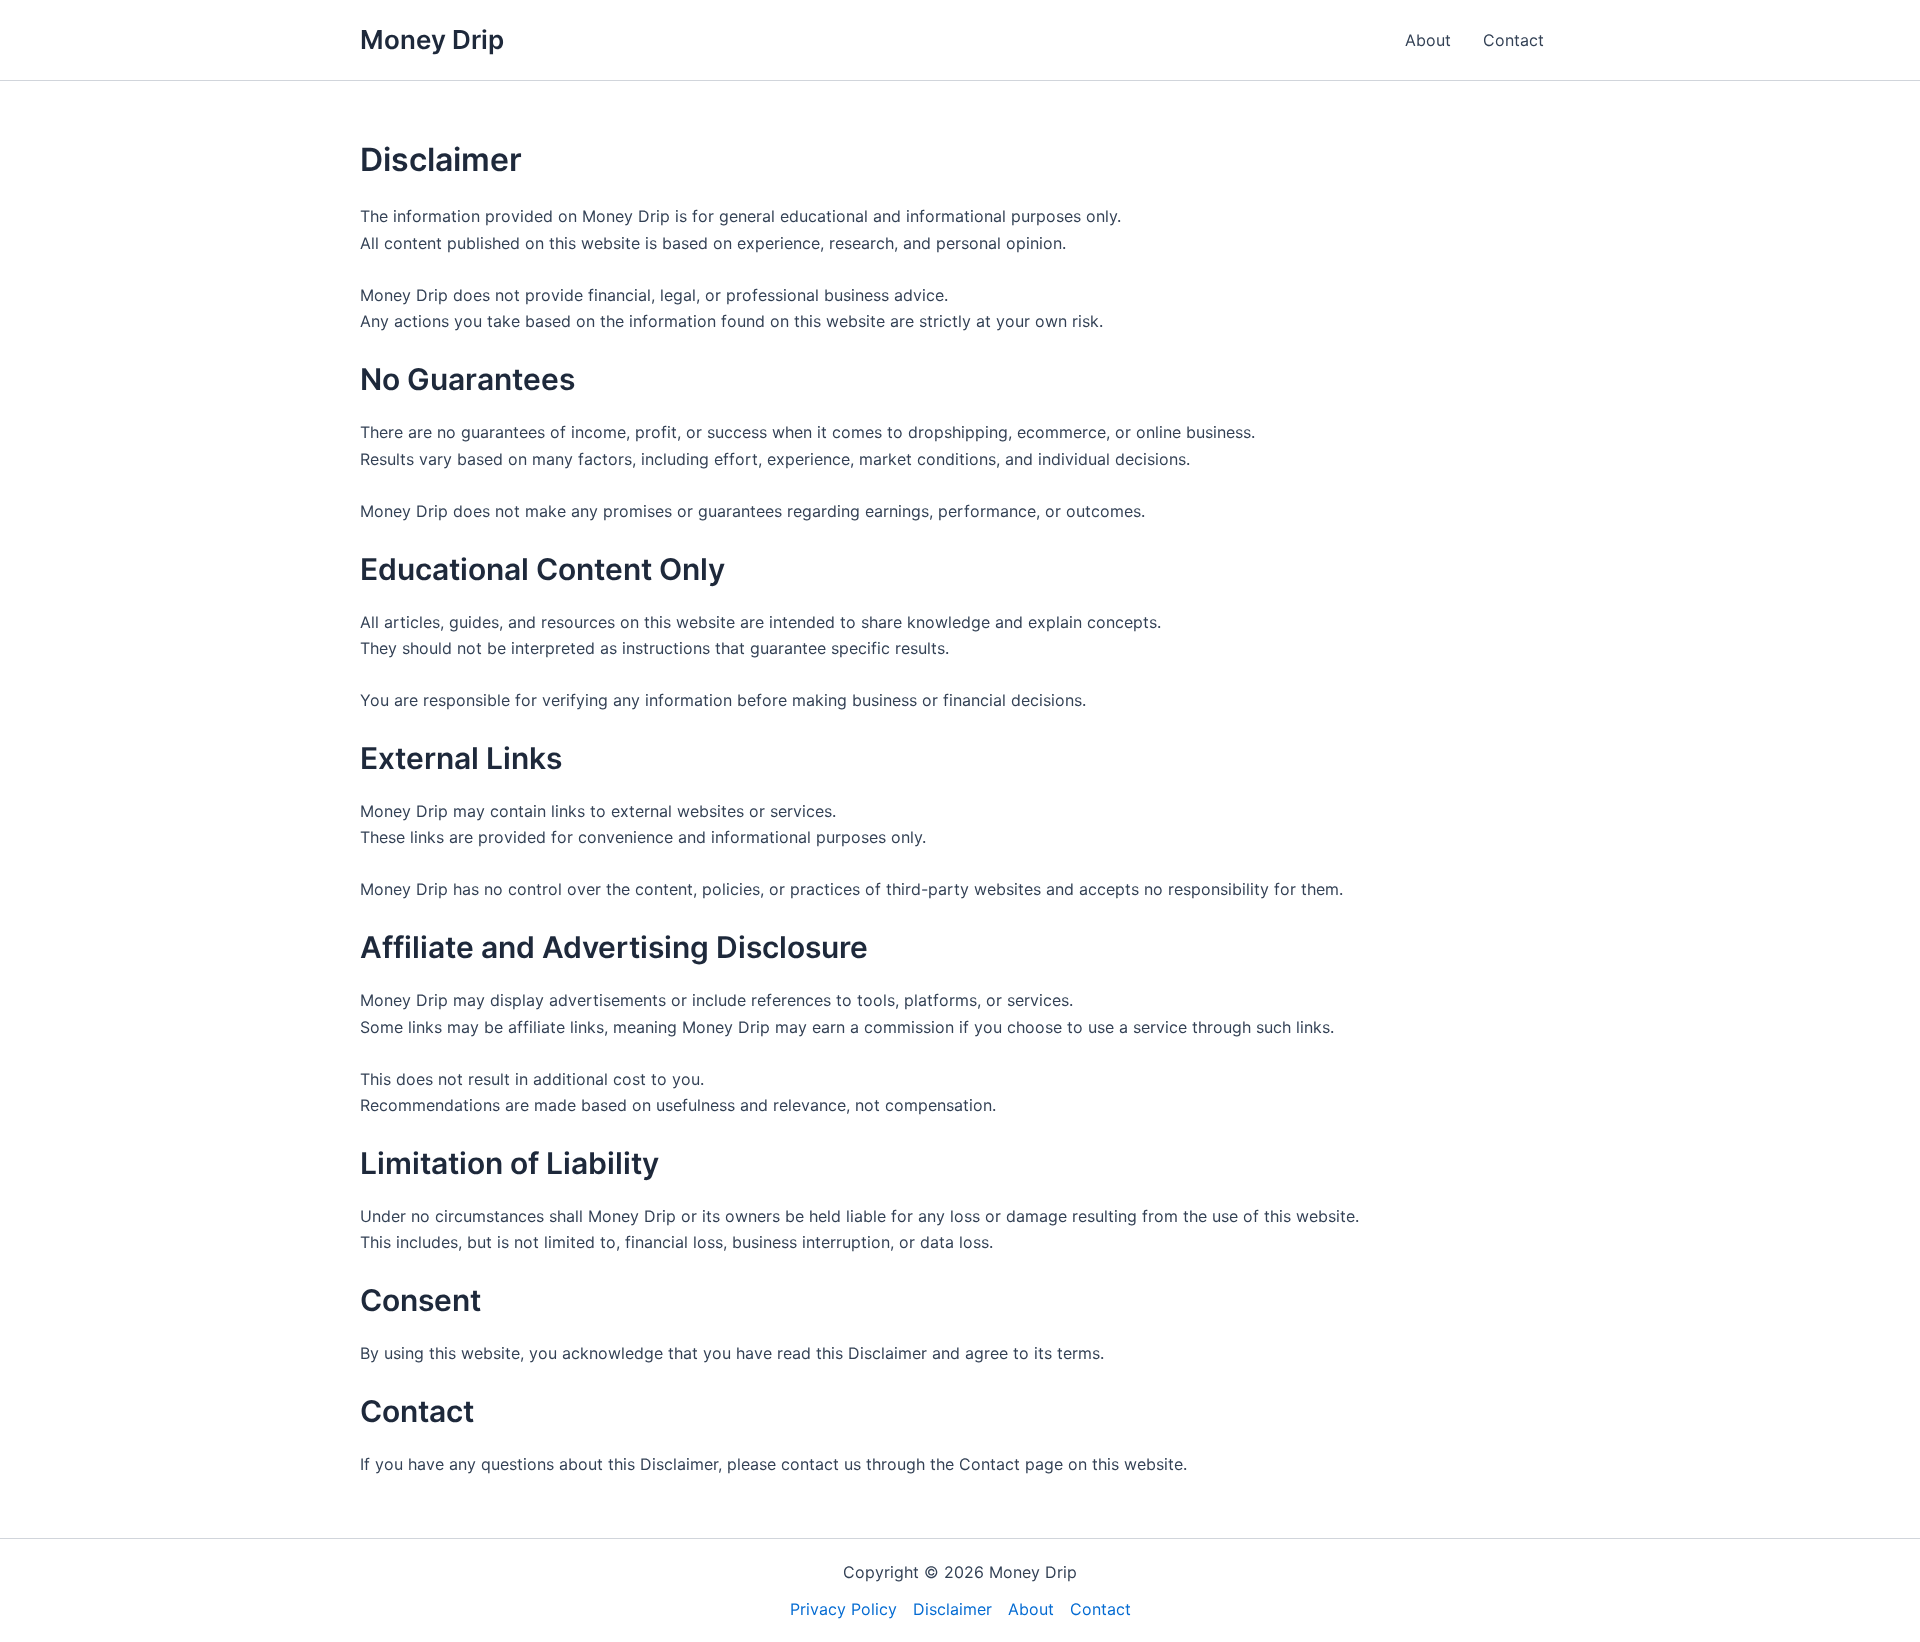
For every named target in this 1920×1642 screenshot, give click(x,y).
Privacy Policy (843, 1609)
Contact (1513, 40)
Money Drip (432, 39)
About (1428, 40)
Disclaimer (952, 1609)
